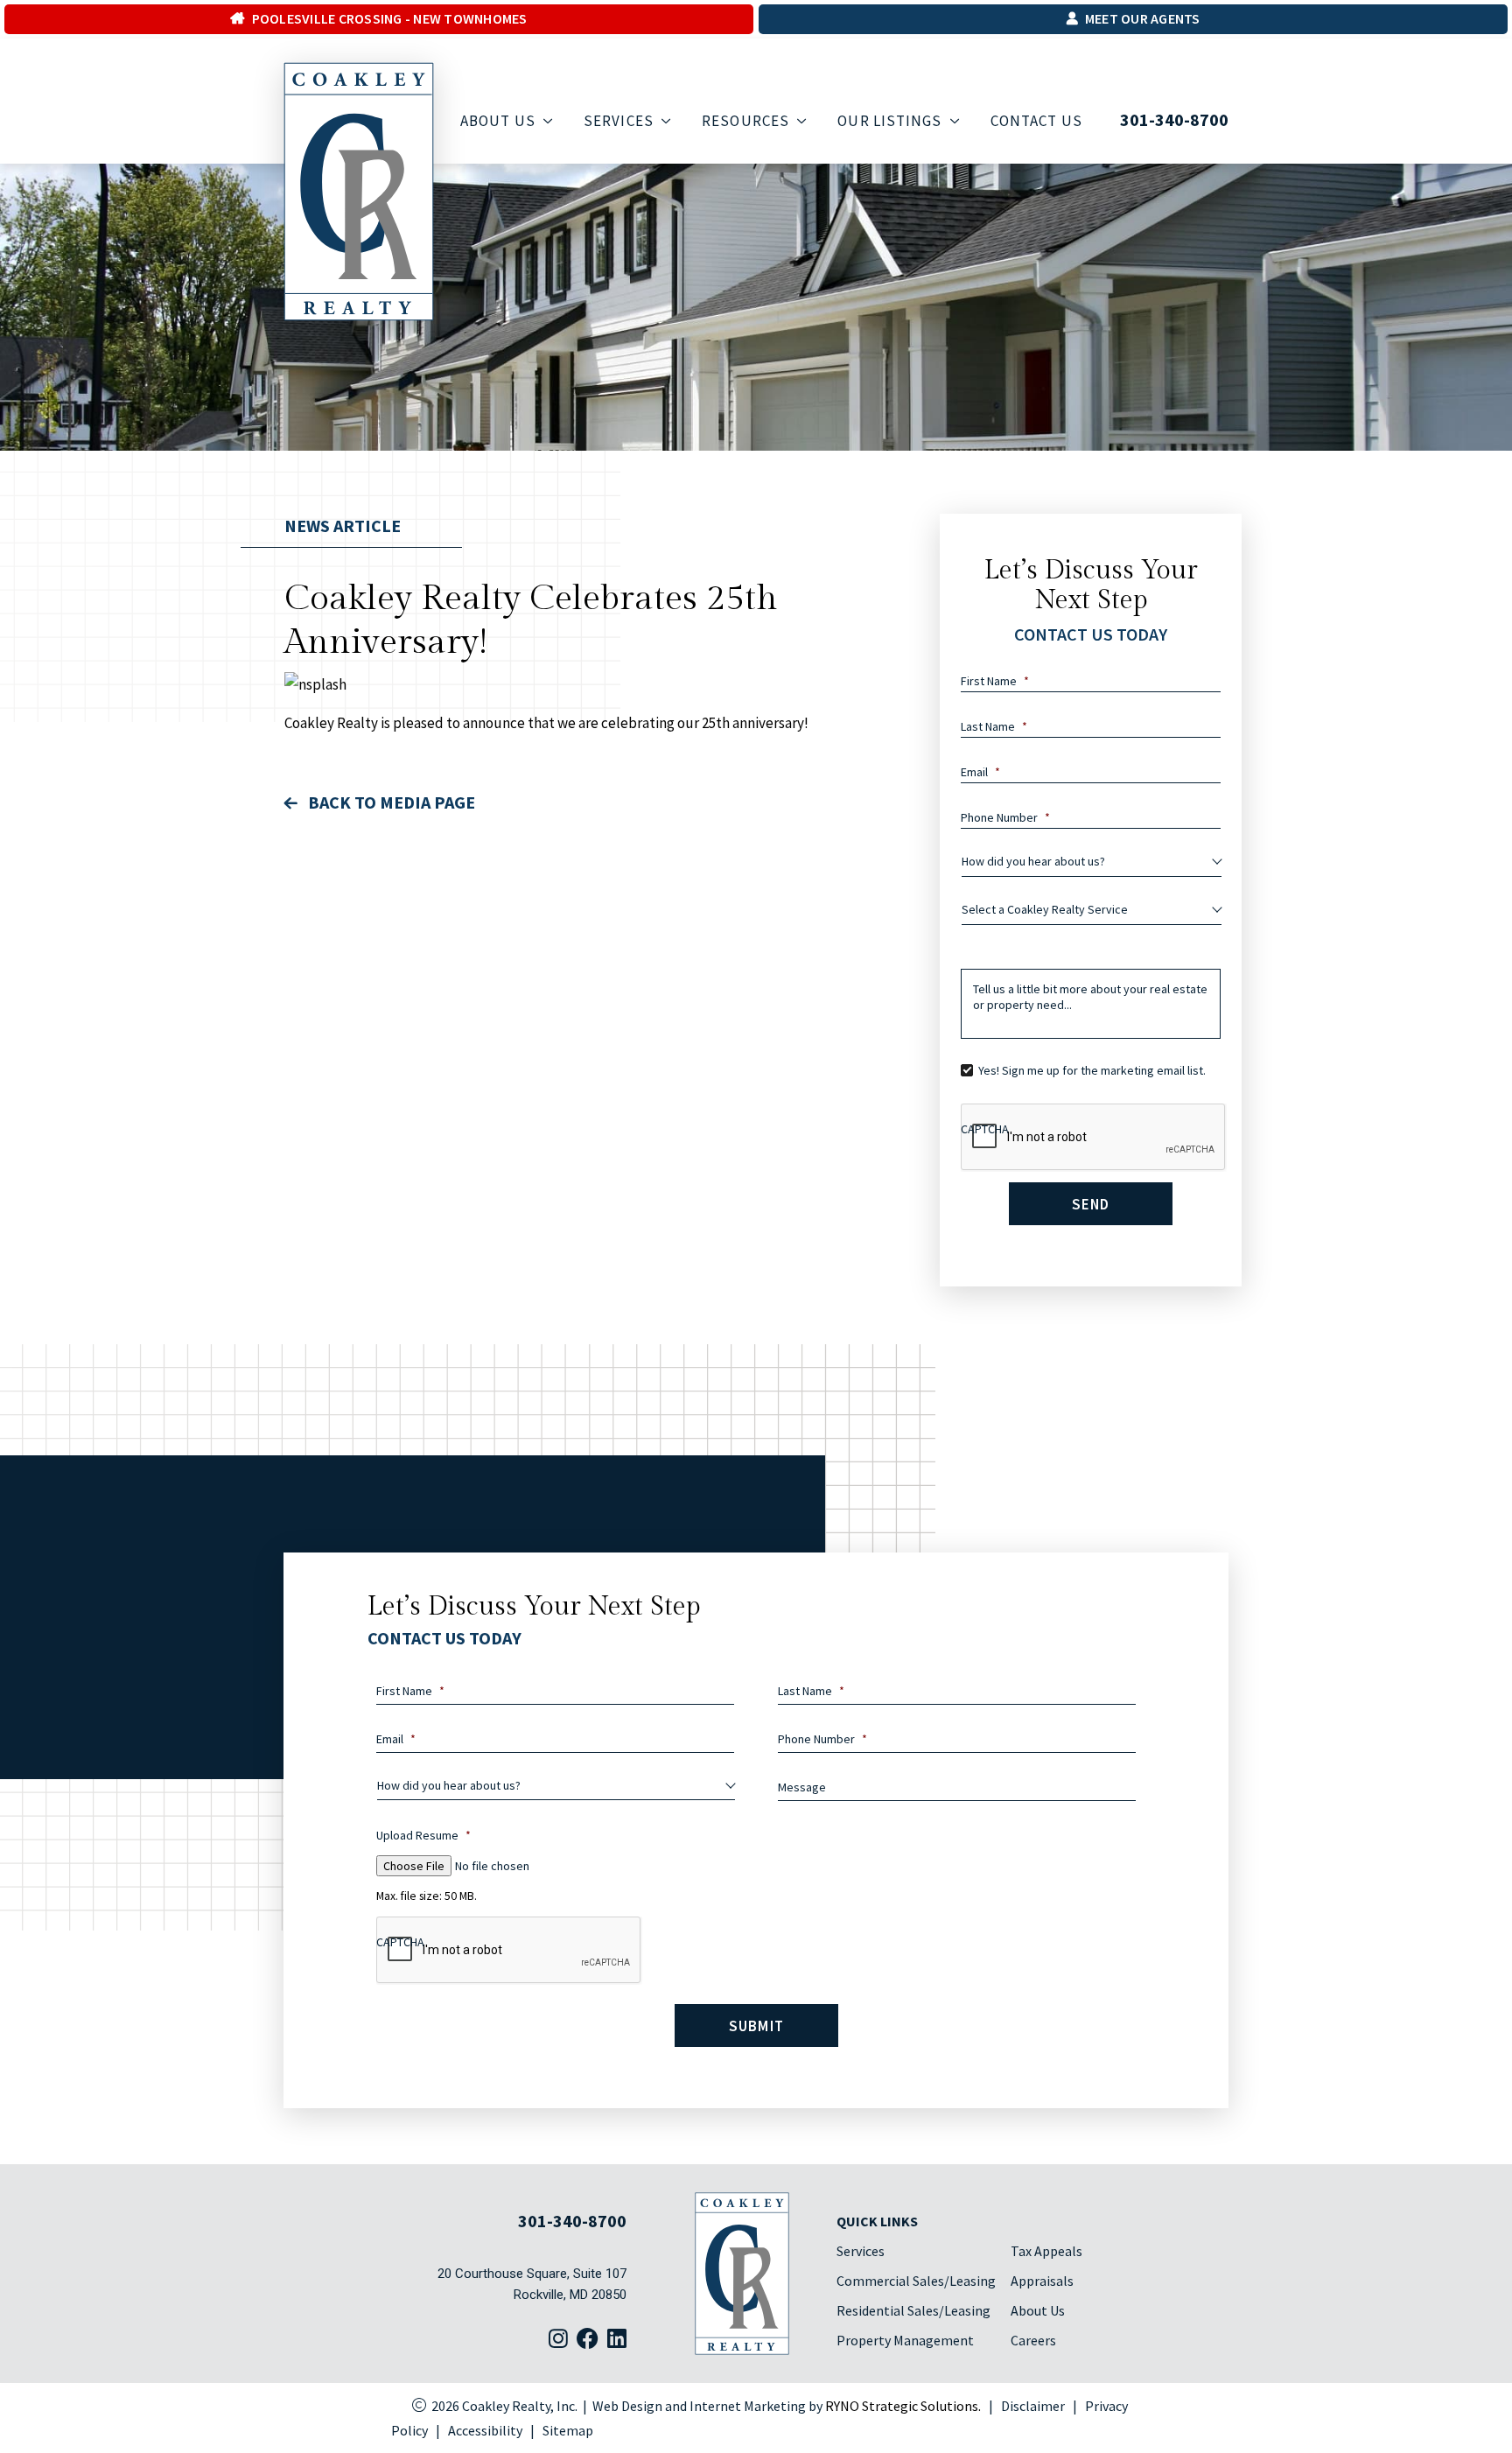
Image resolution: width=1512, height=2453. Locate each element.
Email (980, 772)
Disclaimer (1033, 2406)
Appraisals (1042, 2281)
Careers (1033, 2340)
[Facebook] (588, 2340)
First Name (995, 681)
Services (861, 2251)
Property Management (905, 2340)
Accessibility (485, 2430)
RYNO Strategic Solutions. (903, 2406)
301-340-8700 (1174, 120)
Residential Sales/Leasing (913, 2310)
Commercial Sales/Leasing (916, 2281)
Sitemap (568, 2430)
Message (802, 1787)
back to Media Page (390, 802)
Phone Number (1005, 817)
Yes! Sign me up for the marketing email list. (1092, 1070)
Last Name (994, 726)
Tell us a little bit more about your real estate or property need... (1090, 997)
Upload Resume (423, 1835)
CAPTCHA (985, 1129)
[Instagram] (558, 2340)
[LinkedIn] (617, 2340)
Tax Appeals (1046, 2251)
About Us (1038, 2310)
